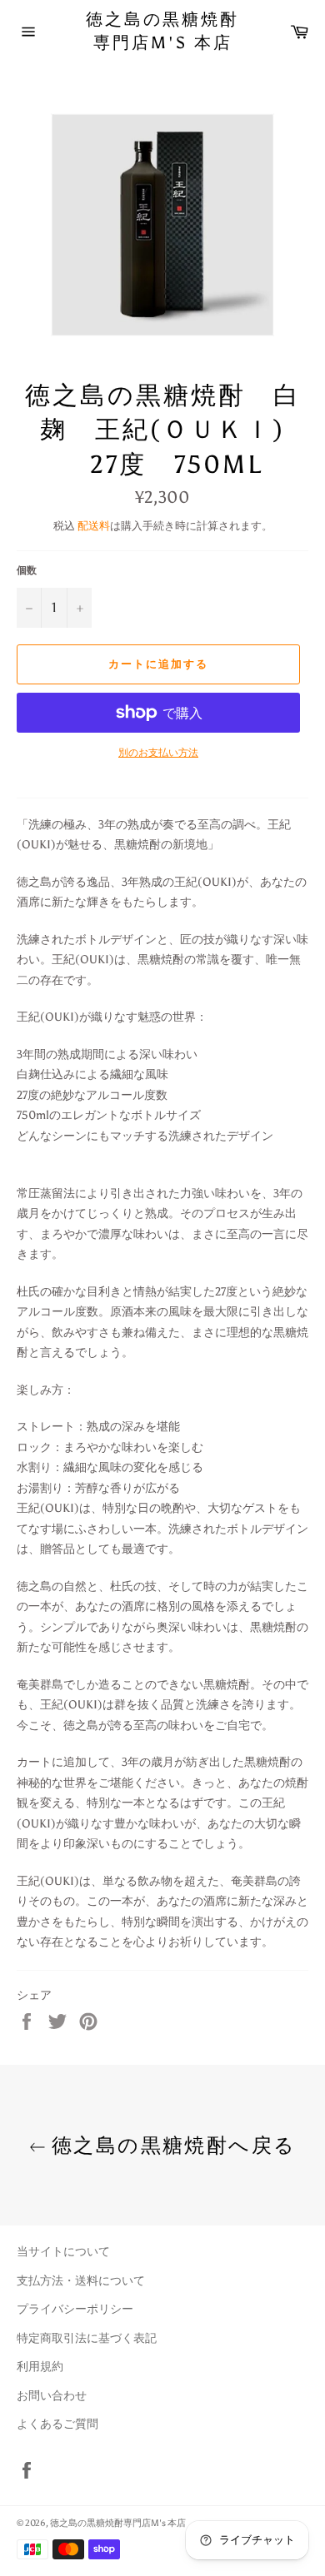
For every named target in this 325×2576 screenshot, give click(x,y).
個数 (27, 570)
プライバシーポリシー (75, 2309)
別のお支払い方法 (158, 753)
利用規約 (40, 2367)
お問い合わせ (52, 2396)
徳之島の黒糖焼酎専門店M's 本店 (162, 31)
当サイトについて (63, 2252)
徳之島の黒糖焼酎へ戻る (171, 2145)
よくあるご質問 (57, 2424)
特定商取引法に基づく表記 (87, 2338)
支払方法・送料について (81, 2281)
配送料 (94, 526)
